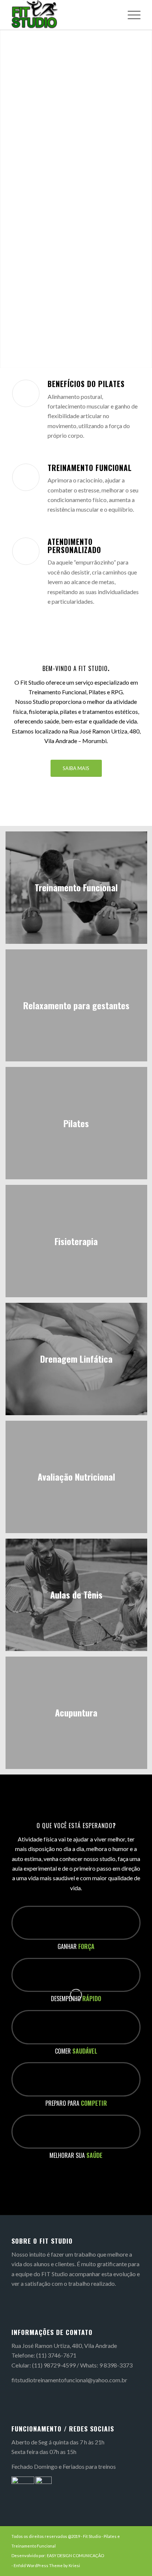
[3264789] (63, 15)
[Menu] (130, 15)
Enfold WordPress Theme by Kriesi (47, 2565)
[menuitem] (130, 15)
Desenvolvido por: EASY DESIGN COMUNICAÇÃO (58, 2555)
